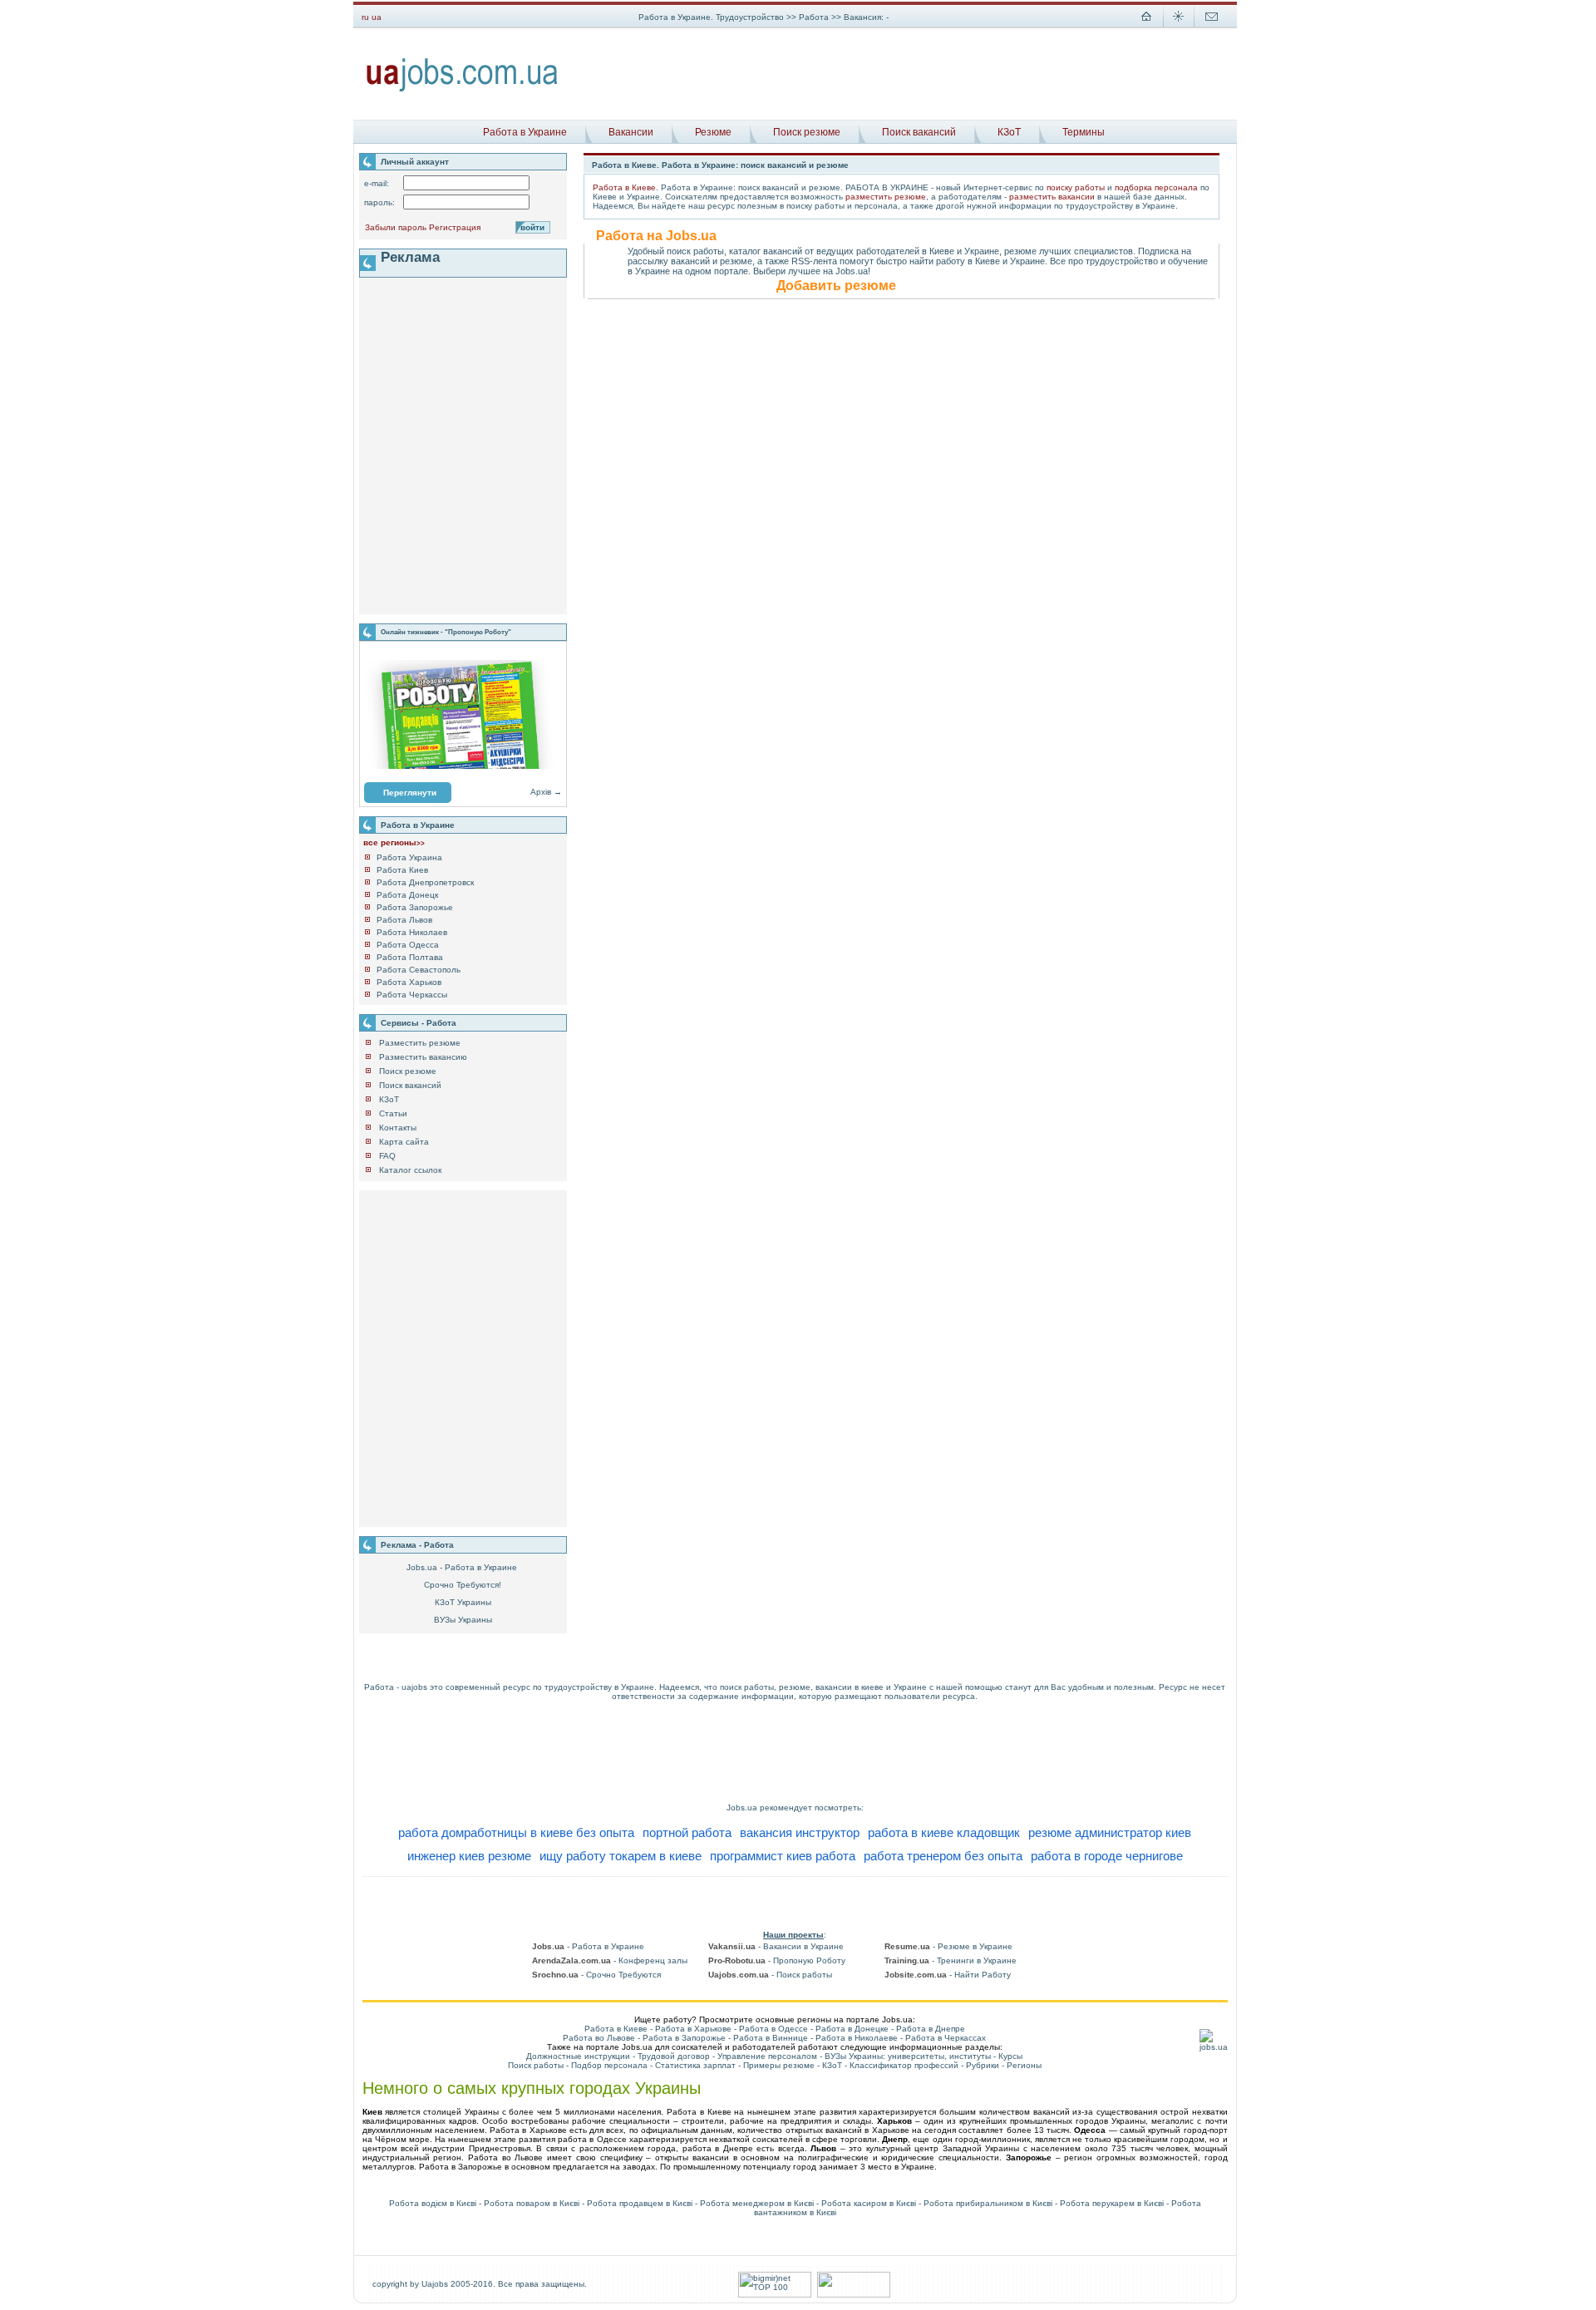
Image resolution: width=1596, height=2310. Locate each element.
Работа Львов (404, 920)
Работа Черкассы (412, 995)
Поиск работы (536, 2065)
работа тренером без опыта (943, 1856)
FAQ (387, 1156)
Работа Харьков (409, 982)
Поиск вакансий (919, 132)
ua (377, 17)
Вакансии (631, 132)
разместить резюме (886, 197)
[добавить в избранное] (1179, 25)
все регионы (394, 842)
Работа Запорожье (415, 907)
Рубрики (983, 2065)
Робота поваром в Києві (532, 2203)
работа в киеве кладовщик (944, 1832)
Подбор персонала (609, 2065)
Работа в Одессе (773, 2029)
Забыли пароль (396, 227)
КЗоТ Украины (463, 1602)
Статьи (393, 1113)
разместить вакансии (1052, 197)
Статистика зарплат (695, 2065)
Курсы (1010, 2056)
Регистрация (455, 227)
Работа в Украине (525, 132)
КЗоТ (1009, 132)
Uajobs (435, 2284)
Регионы (1024, 2065)
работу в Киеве (968, 261)
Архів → (546, 792)
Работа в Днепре (931, 2029)
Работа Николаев (412, 932)
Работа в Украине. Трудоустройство (711, 17)
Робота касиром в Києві (869, 2203)
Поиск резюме (807, 132)
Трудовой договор (674, 2056)
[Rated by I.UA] (854, 2295)
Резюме (713, 132)
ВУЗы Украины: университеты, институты (908, 2056)
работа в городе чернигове (1107, 1856)
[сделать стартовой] (1146, 25)
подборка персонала (1156, 187)
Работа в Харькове (693, 2029)
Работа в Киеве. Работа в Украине (664, 165)
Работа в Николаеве (857, 2038)
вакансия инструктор (800, 1832)
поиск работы (747, 1687)
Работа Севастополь (419, 970)
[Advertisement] (904, 74)
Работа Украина (409, 857)
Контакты (398, 1128)
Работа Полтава (410, 957)
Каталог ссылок (410, 1170)
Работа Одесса (408, 945)
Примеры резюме (779, 2065)
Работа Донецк (407, 895)
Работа (815, 17)
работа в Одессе (592, 2139)
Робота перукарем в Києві (1112, 2203)
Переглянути (410, 793)
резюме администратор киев (1110, 1832)
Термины (1084, 132)
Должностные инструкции (578, 2056)
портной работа (687, 1832)
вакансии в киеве (850, 1687)
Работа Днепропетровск (425, 882)
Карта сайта (404, 1142)
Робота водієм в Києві (433, 2203)
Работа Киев (402, 870)
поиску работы (1076, 187)
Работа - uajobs (396, 1687)
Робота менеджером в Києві (757, 2203)
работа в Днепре (718, 2148)
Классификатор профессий (904, 2065)
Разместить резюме (420, 1043)
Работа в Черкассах (946, 2038)
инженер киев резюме (469, 1856)
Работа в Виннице (771, 2038)
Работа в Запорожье (684, 2038)
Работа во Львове (599, 2038)
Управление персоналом (767, 2056)
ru (365, 17)
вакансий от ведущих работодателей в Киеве (859, 251)
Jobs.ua (742, 1808)
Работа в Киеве (624, 187)
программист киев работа (783, 1856)
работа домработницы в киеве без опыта (516, 1832)
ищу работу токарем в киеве (621, 1856)
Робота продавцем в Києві (640, 2203)
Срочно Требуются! (463, 1585)
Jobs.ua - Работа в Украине (462, 1567)
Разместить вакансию (423, 1057)
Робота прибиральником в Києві (988, 2203)
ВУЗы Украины (463, 1620)
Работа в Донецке (852, 2029)
